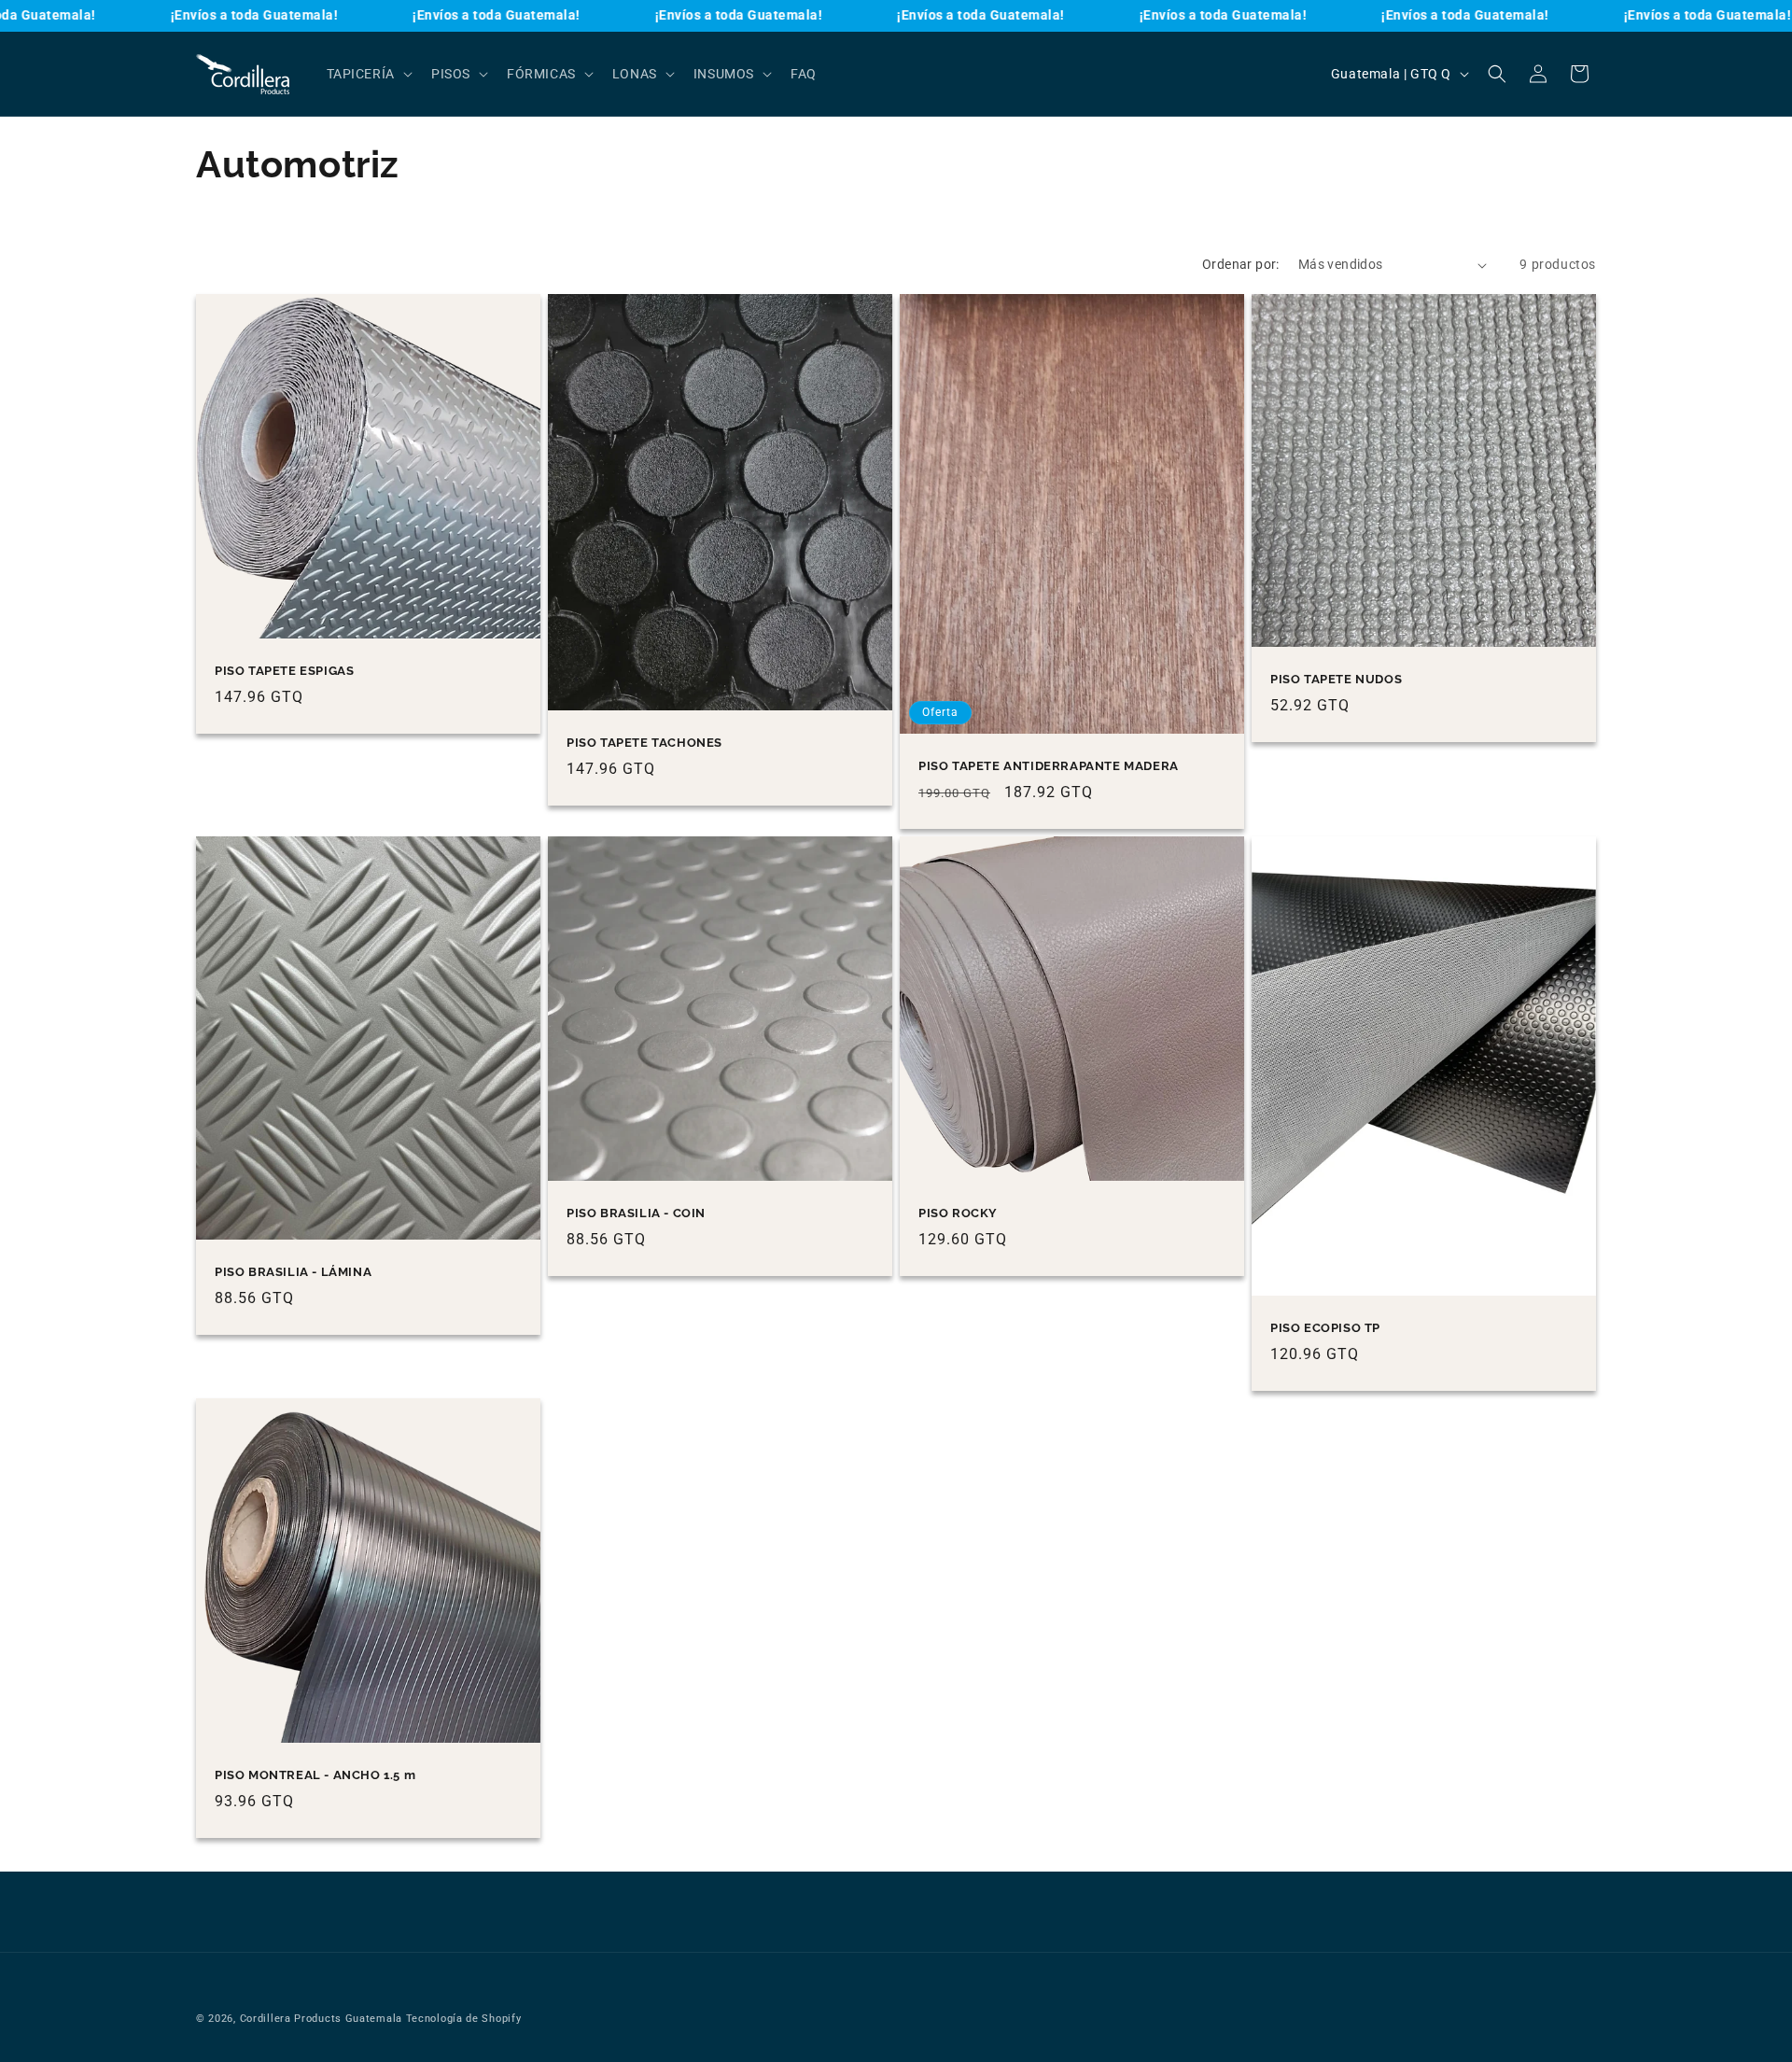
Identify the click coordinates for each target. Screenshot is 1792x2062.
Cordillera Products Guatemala (321, 2019)
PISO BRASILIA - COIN (636, 1213)
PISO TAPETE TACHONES (644, 743)
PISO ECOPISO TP (1325, 1328)
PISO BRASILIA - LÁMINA (293, 1272)
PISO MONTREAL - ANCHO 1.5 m (315, 1775)
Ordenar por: (1241, 264)
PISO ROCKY (958, 1213)
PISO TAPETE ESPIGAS (284, 671)
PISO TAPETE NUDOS (1336, 679)
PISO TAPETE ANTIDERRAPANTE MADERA (1049, 766)
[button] (368, 74)
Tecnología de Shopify (464, 2019)
